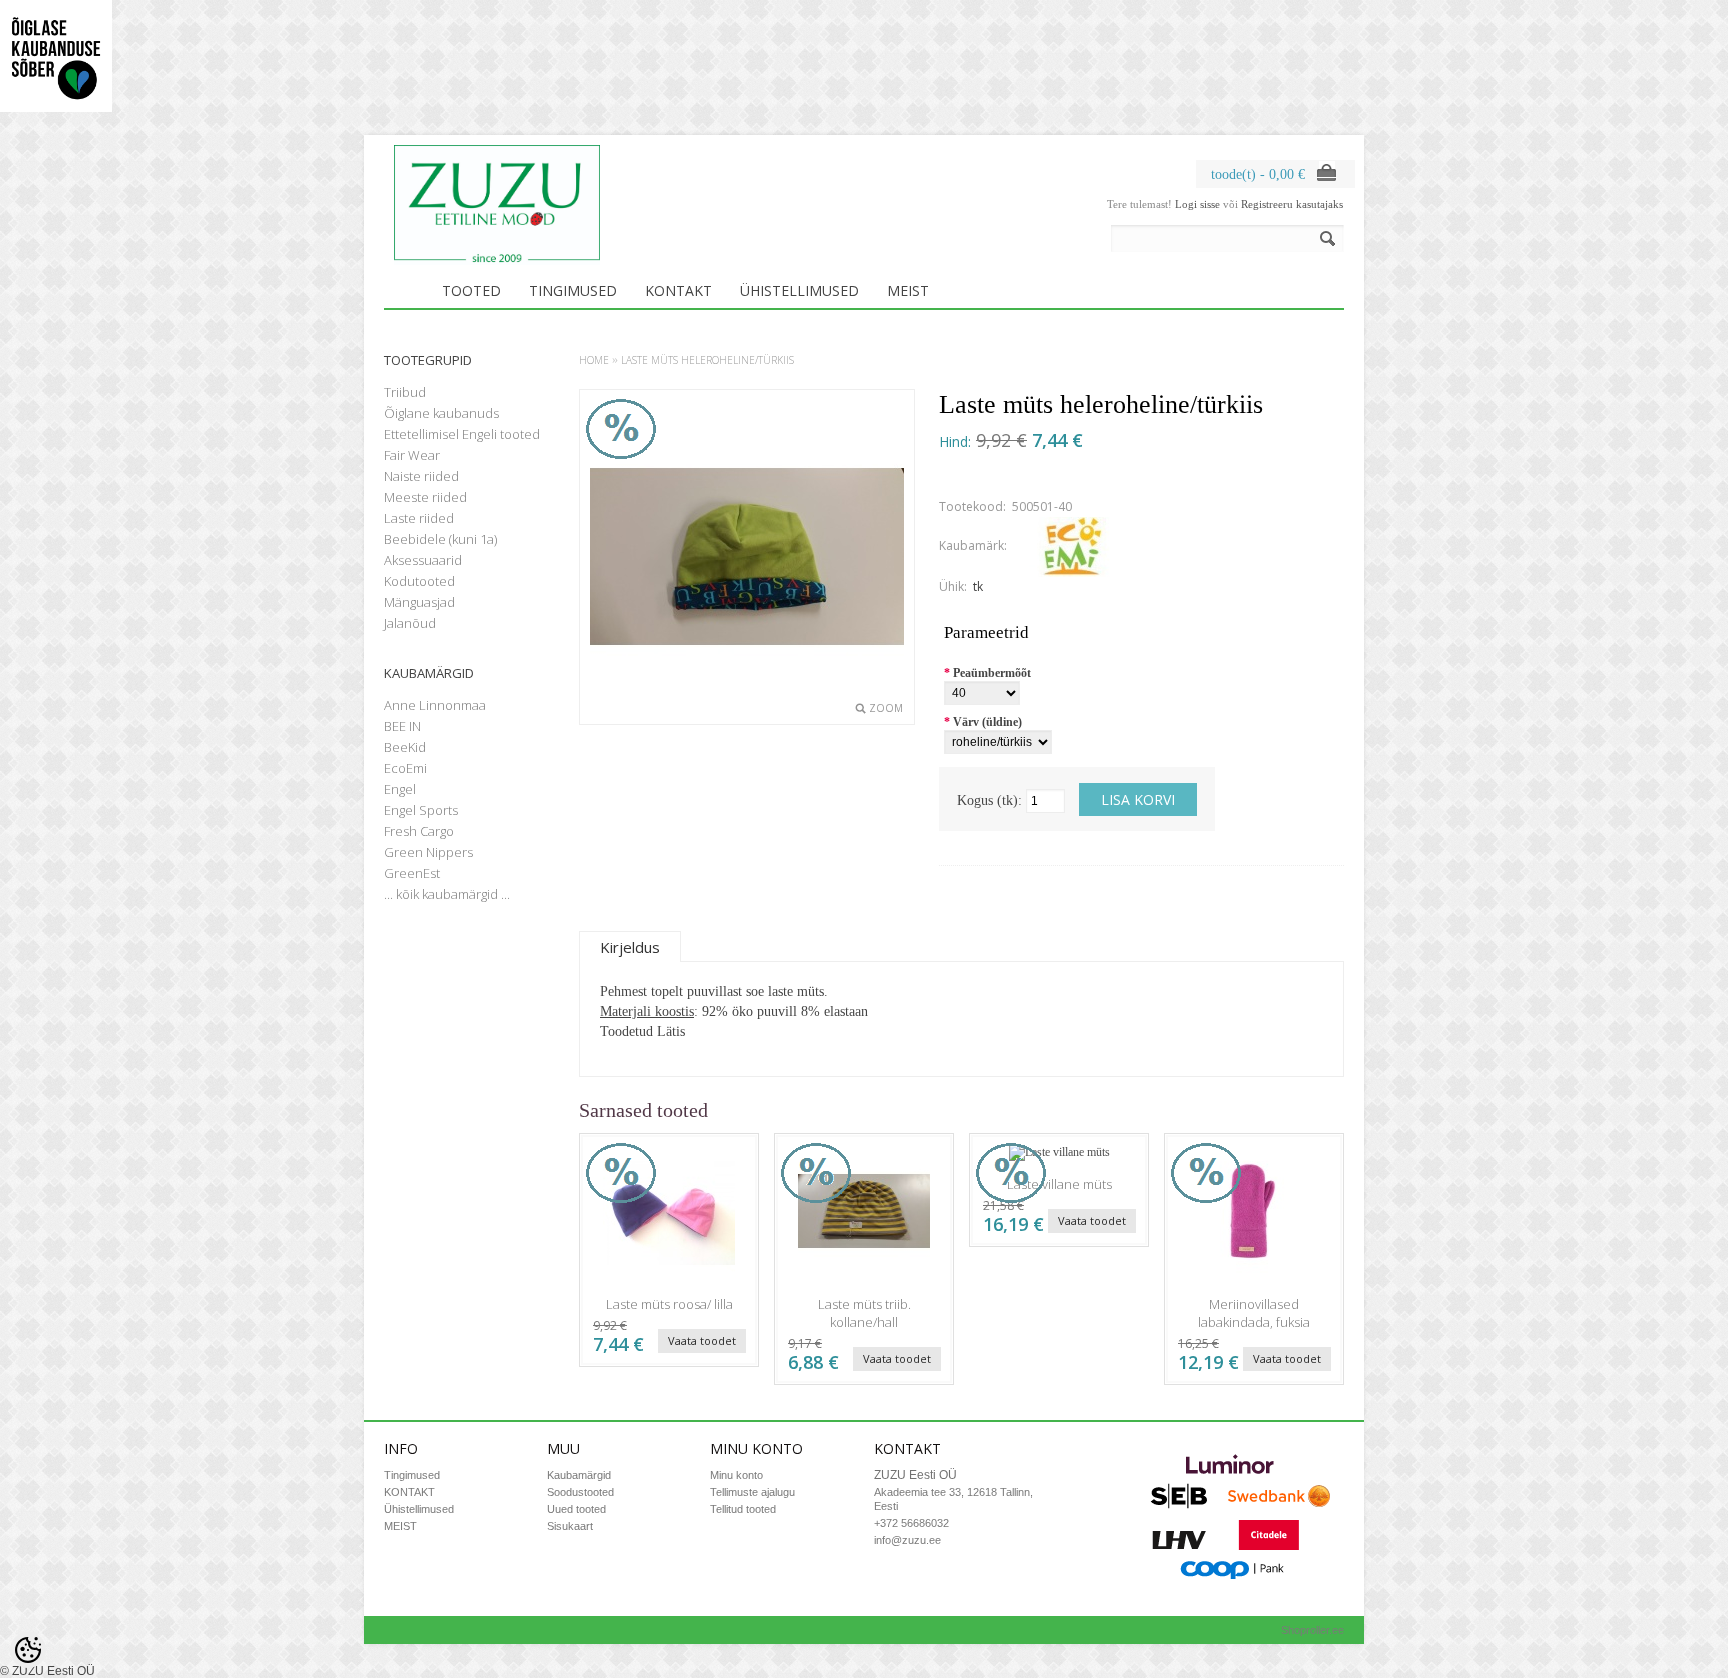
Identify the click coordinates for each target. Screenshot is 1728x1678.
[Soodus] (669, 1281)
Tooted (471, 290)
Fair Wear (412, 455)
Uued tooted (576, 1509)
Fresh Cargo (419, 831)
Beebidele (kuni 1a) (440, 539)
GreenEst (412, 873)
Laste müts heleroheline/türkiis (707, 360)
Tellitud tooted (743, 1509)
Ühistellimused (799, 290)
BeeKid (405, 747)
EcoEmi (405, 768)
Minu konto (736, 1475)
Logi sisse (1197, 204)
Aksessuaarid (423, 560)
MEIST (908, 290)
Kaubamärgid (579, 1475)
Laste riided (419, 518)
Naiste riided (421, 476)
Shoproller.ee (1312, 1630)
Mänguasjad (419, 602)
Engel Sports (421, 810)
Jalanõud (410, 623)
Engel (400, 789)
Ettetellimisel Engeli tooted (462, 434)
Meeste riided (425, 497)
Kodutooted (419, 581)
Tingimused (573, 290)
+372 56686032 (911, 1523)
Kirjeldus (630, 947)
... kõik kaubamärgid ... (447, 894)
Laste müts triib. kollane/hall (864, 1313)
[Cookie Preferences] (28, 1650)
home (594, 360)
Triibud (405, 392)
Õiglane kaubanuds (441, 413)
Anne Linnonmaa (435, 705)
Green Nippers (428, 852)
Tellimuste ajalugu (752, 1492)
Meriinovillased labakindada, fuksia (1254, 1313)
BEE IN (402, 726)
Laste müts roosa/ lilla (669, 1304)
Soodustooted (580, 1492)
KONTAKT (678, 290)
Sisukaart (570, 1526)
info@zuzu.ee (907, 1540)
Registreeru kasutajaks (1292, 204)
